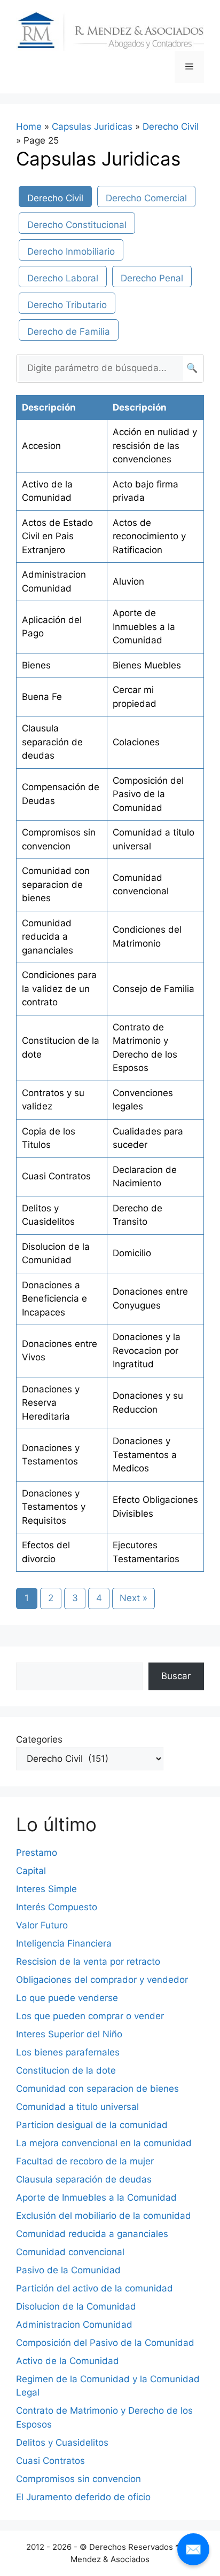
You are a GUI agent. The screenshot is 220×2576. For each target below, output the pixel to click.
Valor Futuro (42, 1925)
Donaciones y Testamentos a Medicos (145, 1455)
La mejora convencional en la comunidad (104, 2143)
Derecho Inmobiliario (71, 251)
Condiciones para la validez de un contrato (59, 988)
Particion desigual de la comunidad (92, 2125)
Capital (31, 1871)
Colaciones (136, 742)
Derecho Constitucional (77, 225)
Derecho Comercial (146, 198)
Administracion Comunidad (74, 2325)
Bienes (36, 665)
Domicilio (132, 1253)
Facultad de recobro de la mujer (85, 2161)
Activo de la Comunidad (68, 2361)
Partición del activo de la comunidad (95, 2288)
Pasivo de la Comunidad (68, 2270)
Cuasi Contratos (56, 1176)
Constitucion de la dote (66, 2070)
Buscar (176, 1676)
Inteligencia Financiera (64, 1943)
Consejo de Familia (154, 989)
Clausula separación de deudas (52, 742)
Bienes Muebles (147, 665)
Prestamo (37, 1853)
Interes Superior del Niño (69, 2034)
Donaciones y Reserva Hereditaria (51, 1403)
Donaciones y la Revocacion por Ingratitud (147, 1350)
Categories (39, 1739)
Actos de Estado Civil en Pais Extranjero (57, 536)
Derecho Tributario (67, 305)
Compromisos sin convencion (78, 2479)
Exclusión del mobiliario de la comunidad (104, 2216)
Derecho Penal (152, 278)
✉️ (193, 2549)
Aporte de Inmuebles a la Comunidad (144, 627)
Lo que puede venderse (67, 1998)
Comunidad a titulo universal (77, 2107)
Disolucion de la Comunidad (76, 2306)
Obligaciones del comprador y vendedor (102, 1980)
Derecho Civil (171, 127)
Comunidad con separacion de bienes (56, 884)
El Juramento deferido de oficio (83, 2497)
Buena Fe (42, 697)
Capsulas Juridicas (92, 127)
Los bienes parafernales (68, 2052)
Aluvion (128, 581)
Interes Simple (46, 1889)
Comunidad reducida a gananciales (48, 937)
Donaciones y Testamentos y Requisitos (54, 1507)
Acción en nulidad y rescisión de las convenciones (155, 446)
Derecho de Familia (69, 332)
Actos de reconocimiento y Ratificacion (149, 536)
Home (29, 127)
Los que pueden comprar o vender (90, 2016)
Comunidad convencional (70, 2252)
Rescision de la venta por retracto (88, 1961)
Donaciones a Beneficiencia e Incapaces (54, 1299)
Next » (133, 1598)
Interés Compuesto (57, 1907)
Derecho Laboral (63, 278)
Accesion (41, 446)
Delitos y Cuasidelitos (62, 2443)
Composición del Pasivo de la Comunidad (148, 794)
